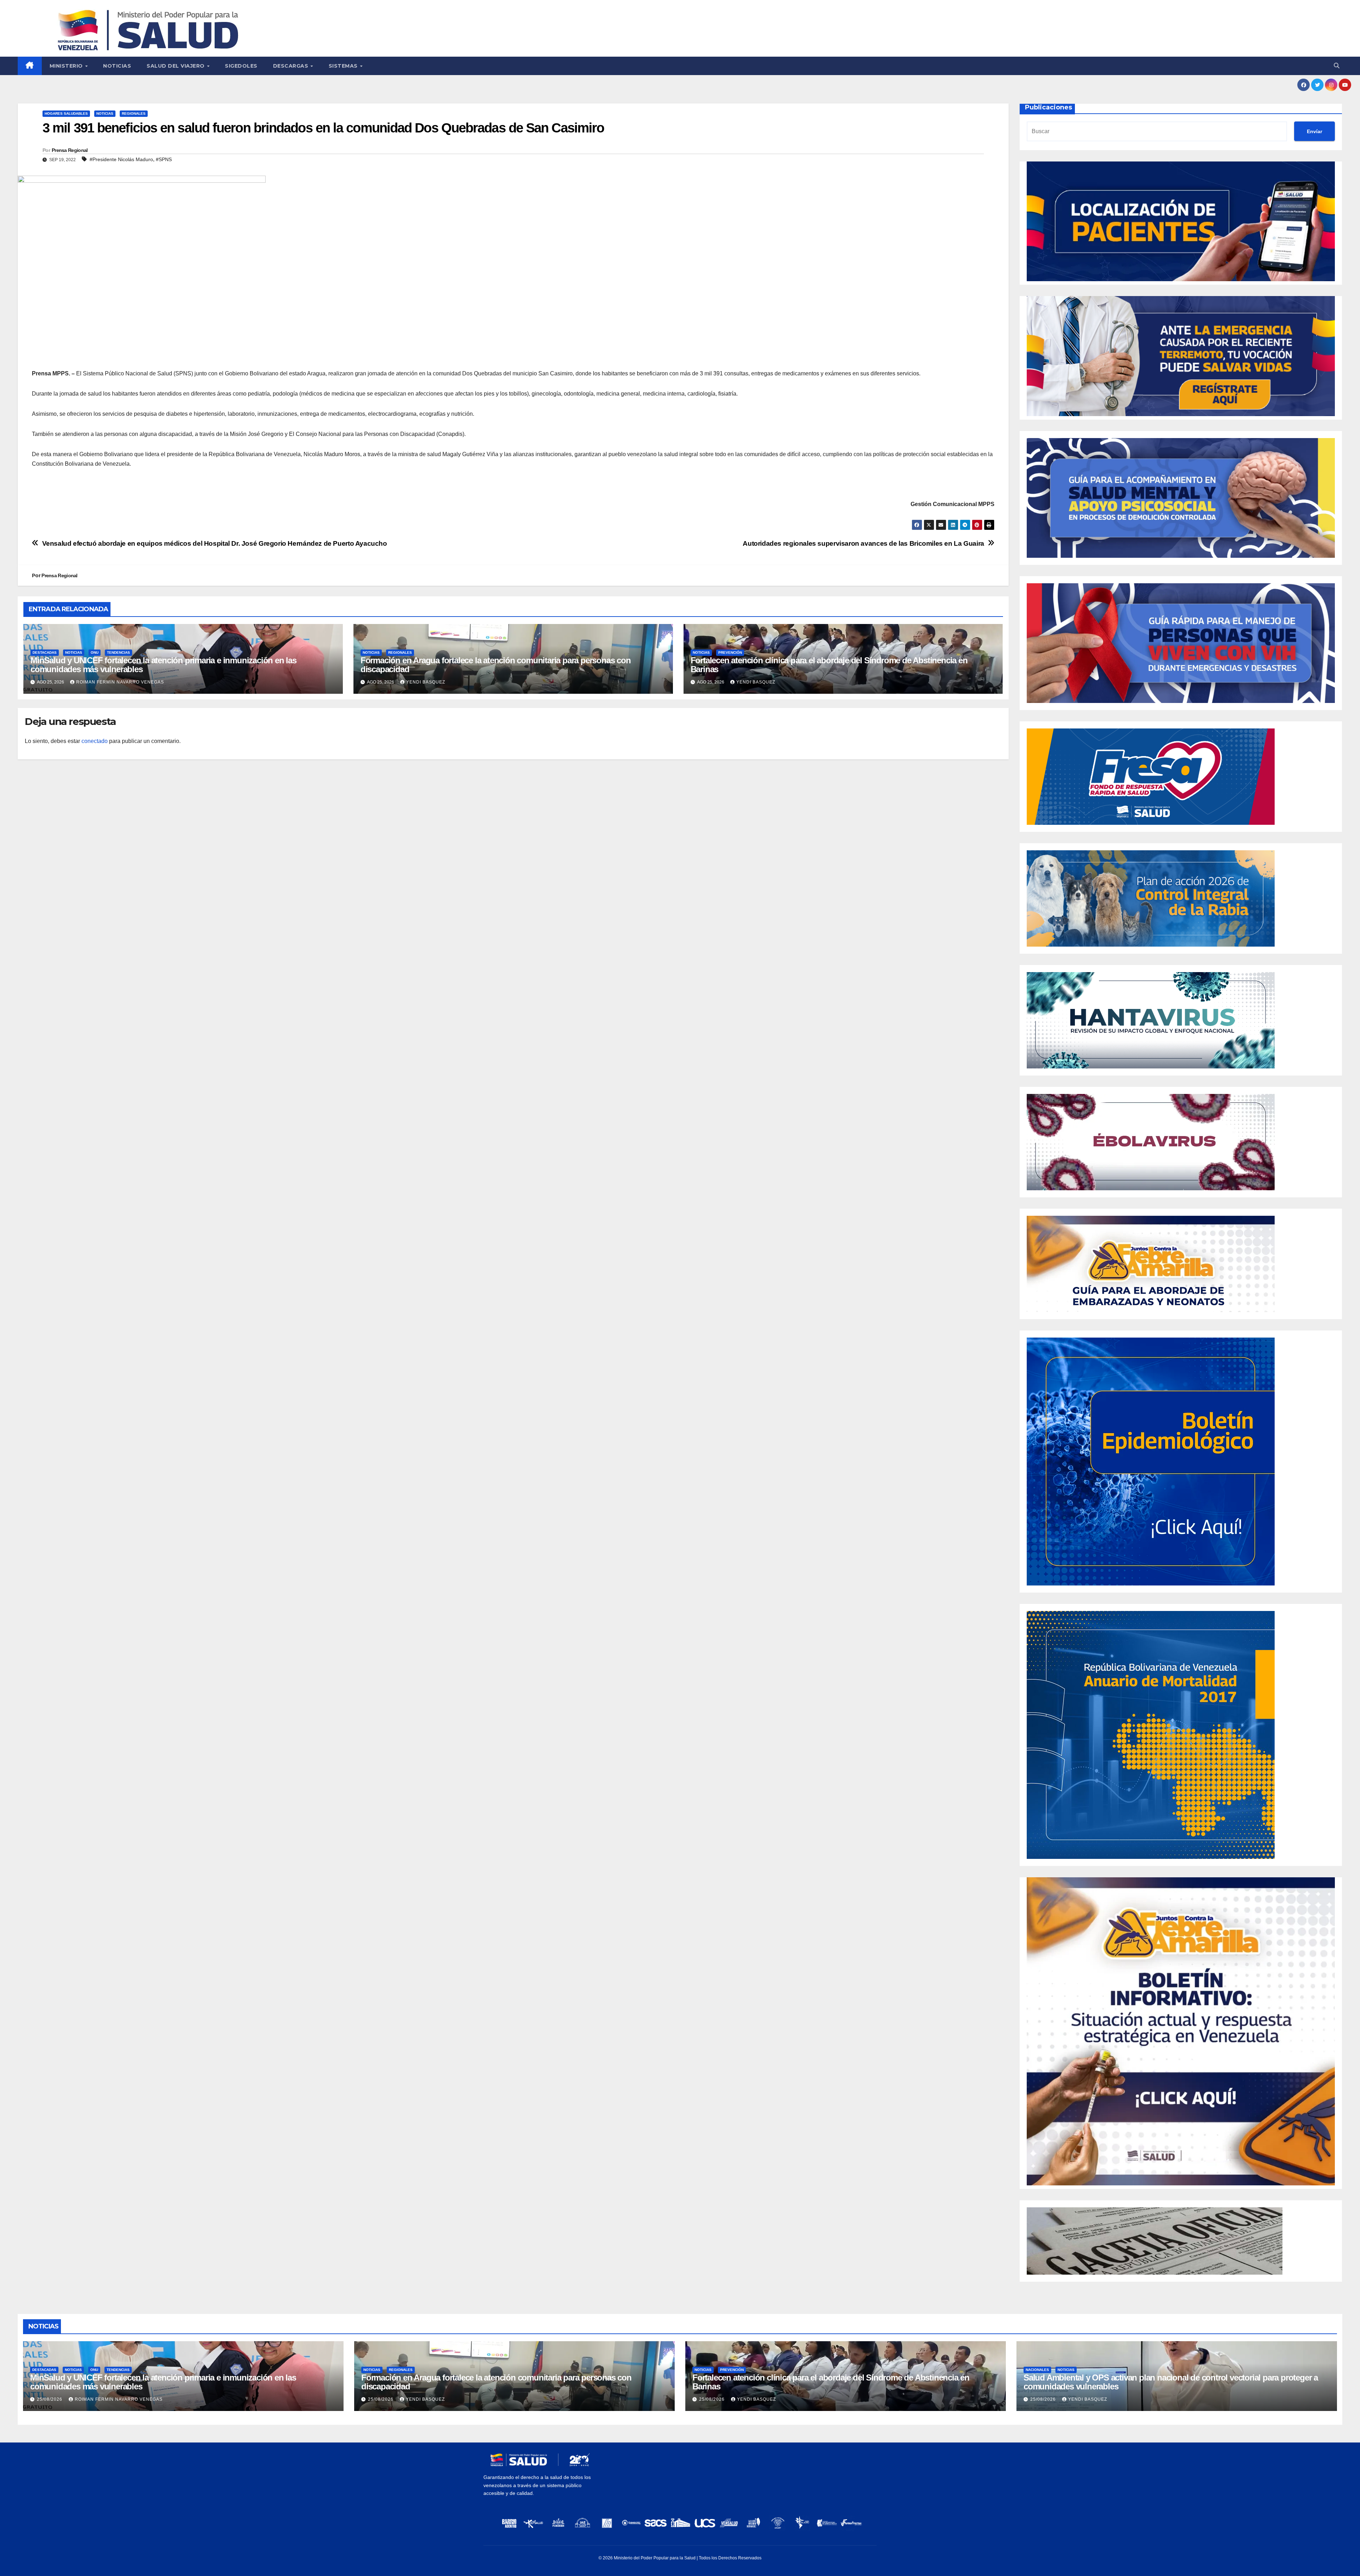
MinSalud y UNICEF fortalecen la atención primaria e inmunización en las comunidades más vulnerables (163, 665)
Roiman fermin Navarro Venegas (120, 682)
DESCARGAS (291, 66)
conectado (95, 741)
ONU (95, 652)
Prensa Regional (70, 150)
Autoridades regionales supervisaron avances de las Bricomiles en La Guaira (863, 543)
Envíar (1314, 131)
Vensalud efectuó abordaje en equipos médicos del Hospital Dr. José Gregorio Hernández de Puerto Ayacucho (215, 543)
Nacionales (1037, 2370)
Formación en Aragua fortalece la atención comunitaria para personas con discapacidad (496, 665)
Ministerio (67, 66)
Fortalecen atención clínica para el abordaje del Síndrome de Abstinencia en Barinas (829, 665)
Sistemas (344, 66)
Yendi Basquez (426, 682)
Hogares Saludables (66, 114)
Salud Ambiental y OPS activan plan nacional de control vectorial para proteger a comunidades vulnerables (1171, 2382)
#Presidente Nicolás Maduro (121, 159)
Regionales (134, 114)
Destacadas (45, 652)
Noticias (117, 66)
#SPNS (164, 159)
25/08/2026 (50, 2399)
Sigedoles (241, 66)
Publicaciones (1049, 107)
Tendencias (118, 652)
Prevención (730, 652)
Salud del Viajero (176, 66)
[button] (1337, 66)
